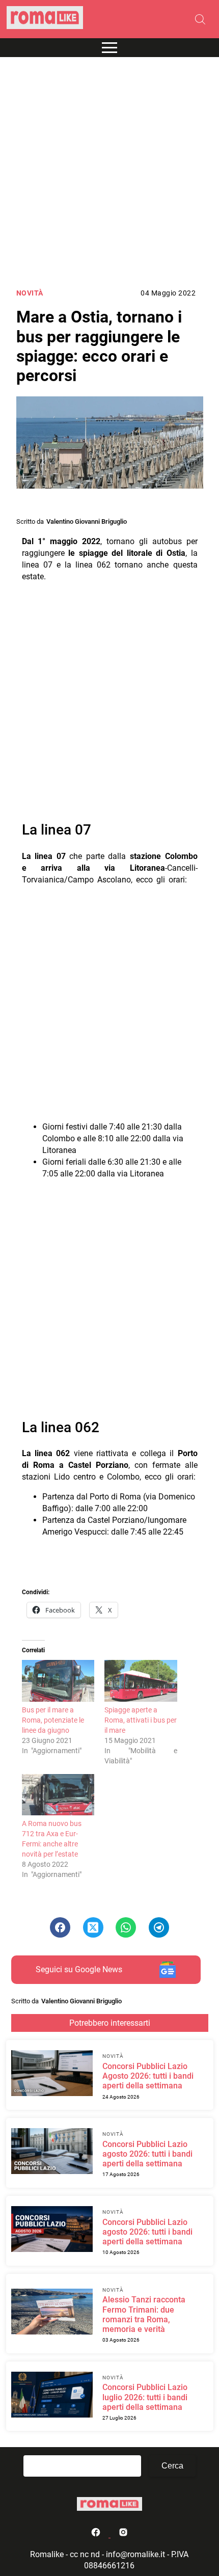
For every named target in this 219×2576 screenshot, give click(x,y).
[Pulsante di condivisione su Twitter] (93, 1927)
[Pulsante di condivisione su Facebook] (60, 1927)
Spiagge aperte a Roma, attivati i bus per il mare (141, 1720)
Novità (30, 293)
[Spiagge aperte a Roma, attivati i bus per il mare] (141, 1681)
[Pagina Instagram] (123, 2534)
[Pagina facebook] (97, 2534)
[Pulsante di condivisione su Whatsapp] (126, 1927)
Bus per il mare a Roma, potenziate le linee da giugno (53, 1720)
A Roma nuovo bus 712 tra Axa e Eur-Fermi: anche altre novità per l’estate (52, 1839)
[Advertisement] (109, 173)
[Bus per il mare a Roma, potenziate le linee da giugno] (58, 1681)
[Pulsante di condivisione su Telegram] (159, 1927)
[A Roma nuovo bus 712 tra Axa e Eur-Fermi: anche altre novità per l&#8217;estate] (58, 1795)
